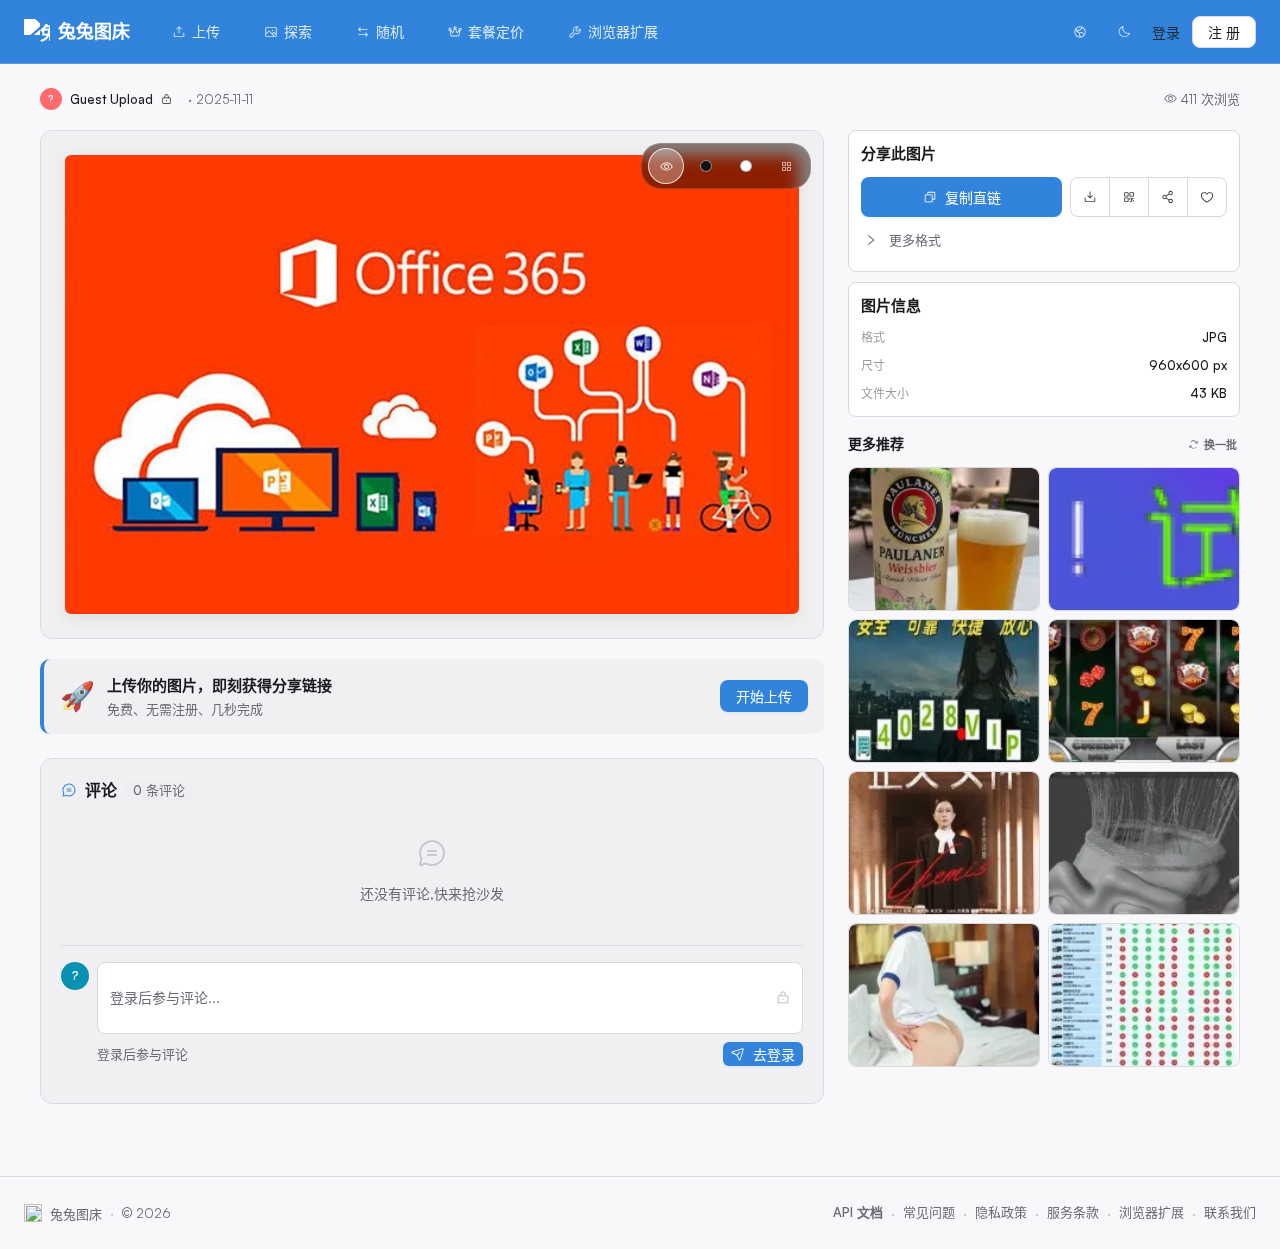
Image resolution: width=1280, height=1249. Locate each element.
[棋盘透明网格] (786, 166)
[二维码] (1129, 197)
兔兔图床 (94, 31)
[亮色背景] (746, 166)
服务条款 (1073, 1212)
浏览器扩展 (623, 31)
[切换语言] (1080, 32)
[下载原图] (1090, 197)
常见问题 (929, 1212)
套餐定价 (496, 31)
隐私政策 (1001, 1212)
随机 (390, 31)
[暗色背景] (706, 166)
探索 (298, 31)
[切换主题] (1124, 32)
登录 (1166, 32)
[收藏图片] (1207, 197)
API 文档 (858, 1212)
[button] (1044, 240)
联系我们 (1230, 1212)
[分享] (1168, 197)
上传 (206, 31)
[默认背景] (666, 166)
